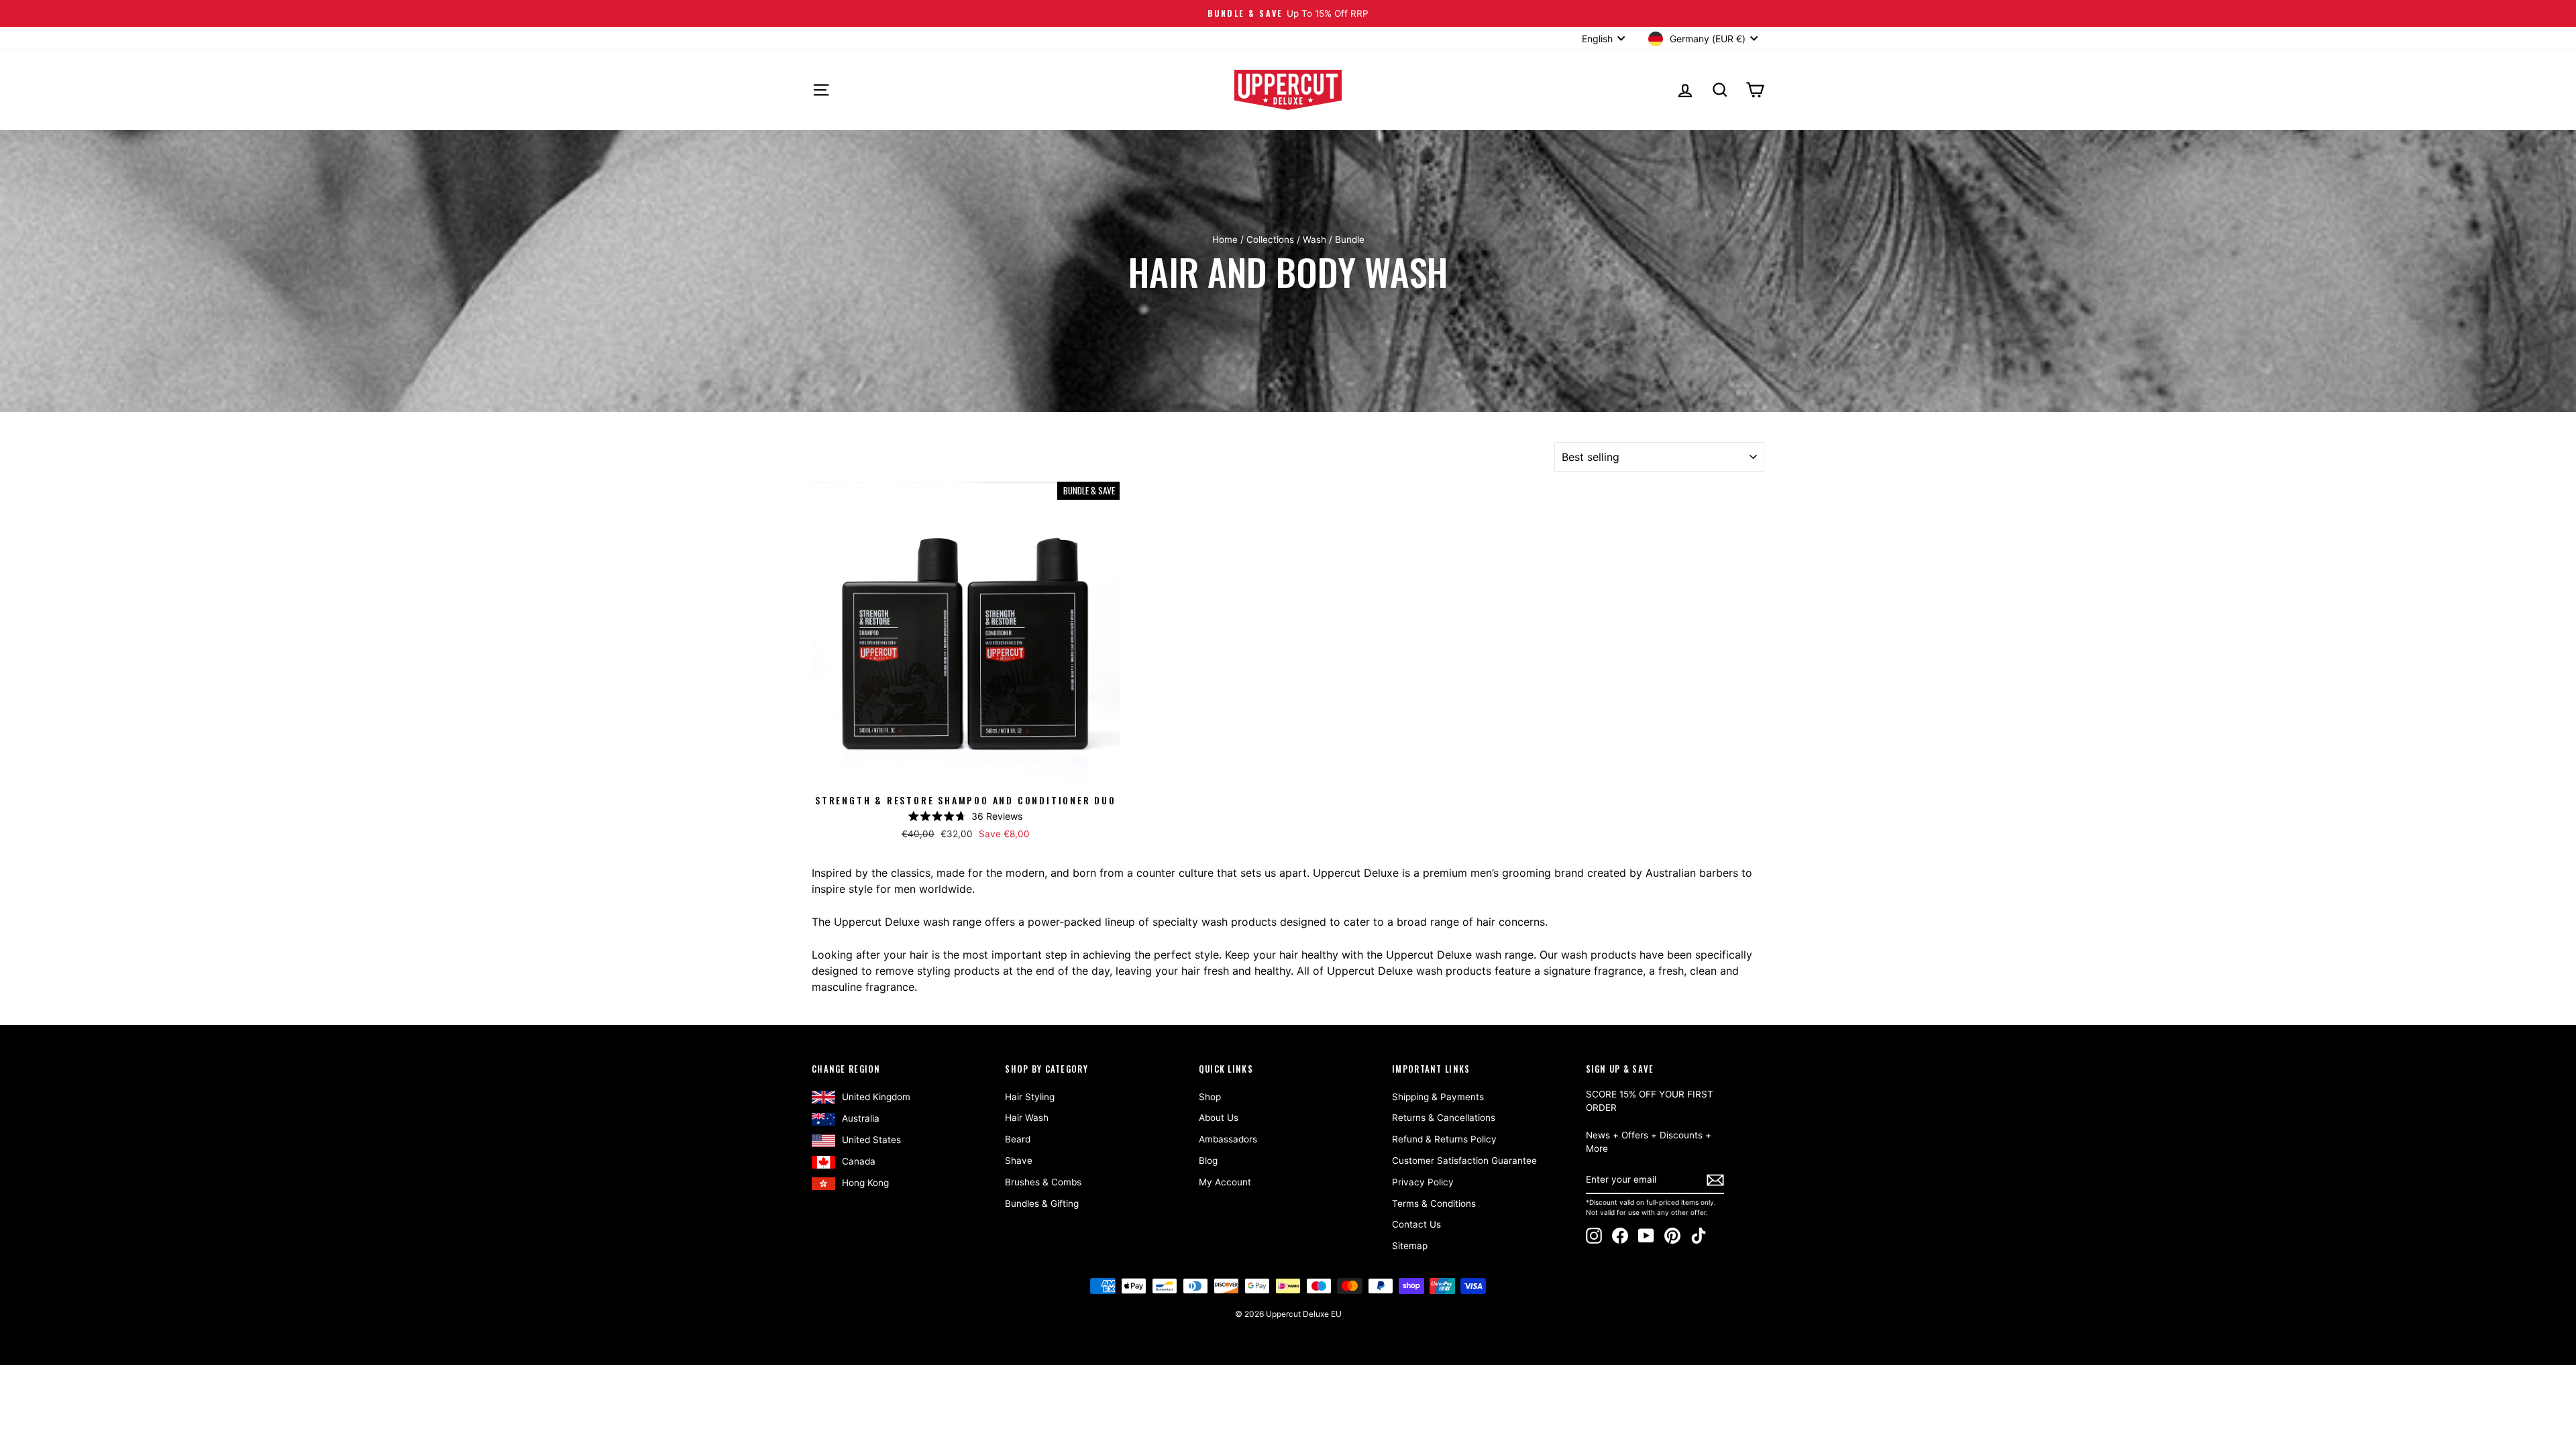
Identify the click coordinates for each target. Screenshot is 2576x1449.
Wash (1314, 239)
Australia (861, 1118)
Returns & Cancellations (1444, 1118)
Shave (1019, 1161)
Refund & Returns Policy (1444, 1139)
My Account (1225, 1182)
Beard (1018, 1139)
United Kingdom (876, 1097)
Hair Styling (1030, 1097)
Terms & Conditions (1434, 1203)
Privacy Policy (1423, 1182)
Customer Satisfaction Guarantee (1464, 1161)
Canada (859, 1161)
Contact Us (1416, 1224)
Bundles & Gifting (1042, 1203)
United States (871, 1140)
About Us (1219, 1118)
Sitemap (1410, 1246)
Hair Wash (1027, 1118)
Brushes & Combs (1043, 1182)
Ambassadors (1228, 1139)
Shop (1210, 1097)
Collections (1270, 239)
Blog (1208, 1161)
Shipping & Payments (1438, 1097)
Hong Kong (865, 1183)
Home (1225, 239)
